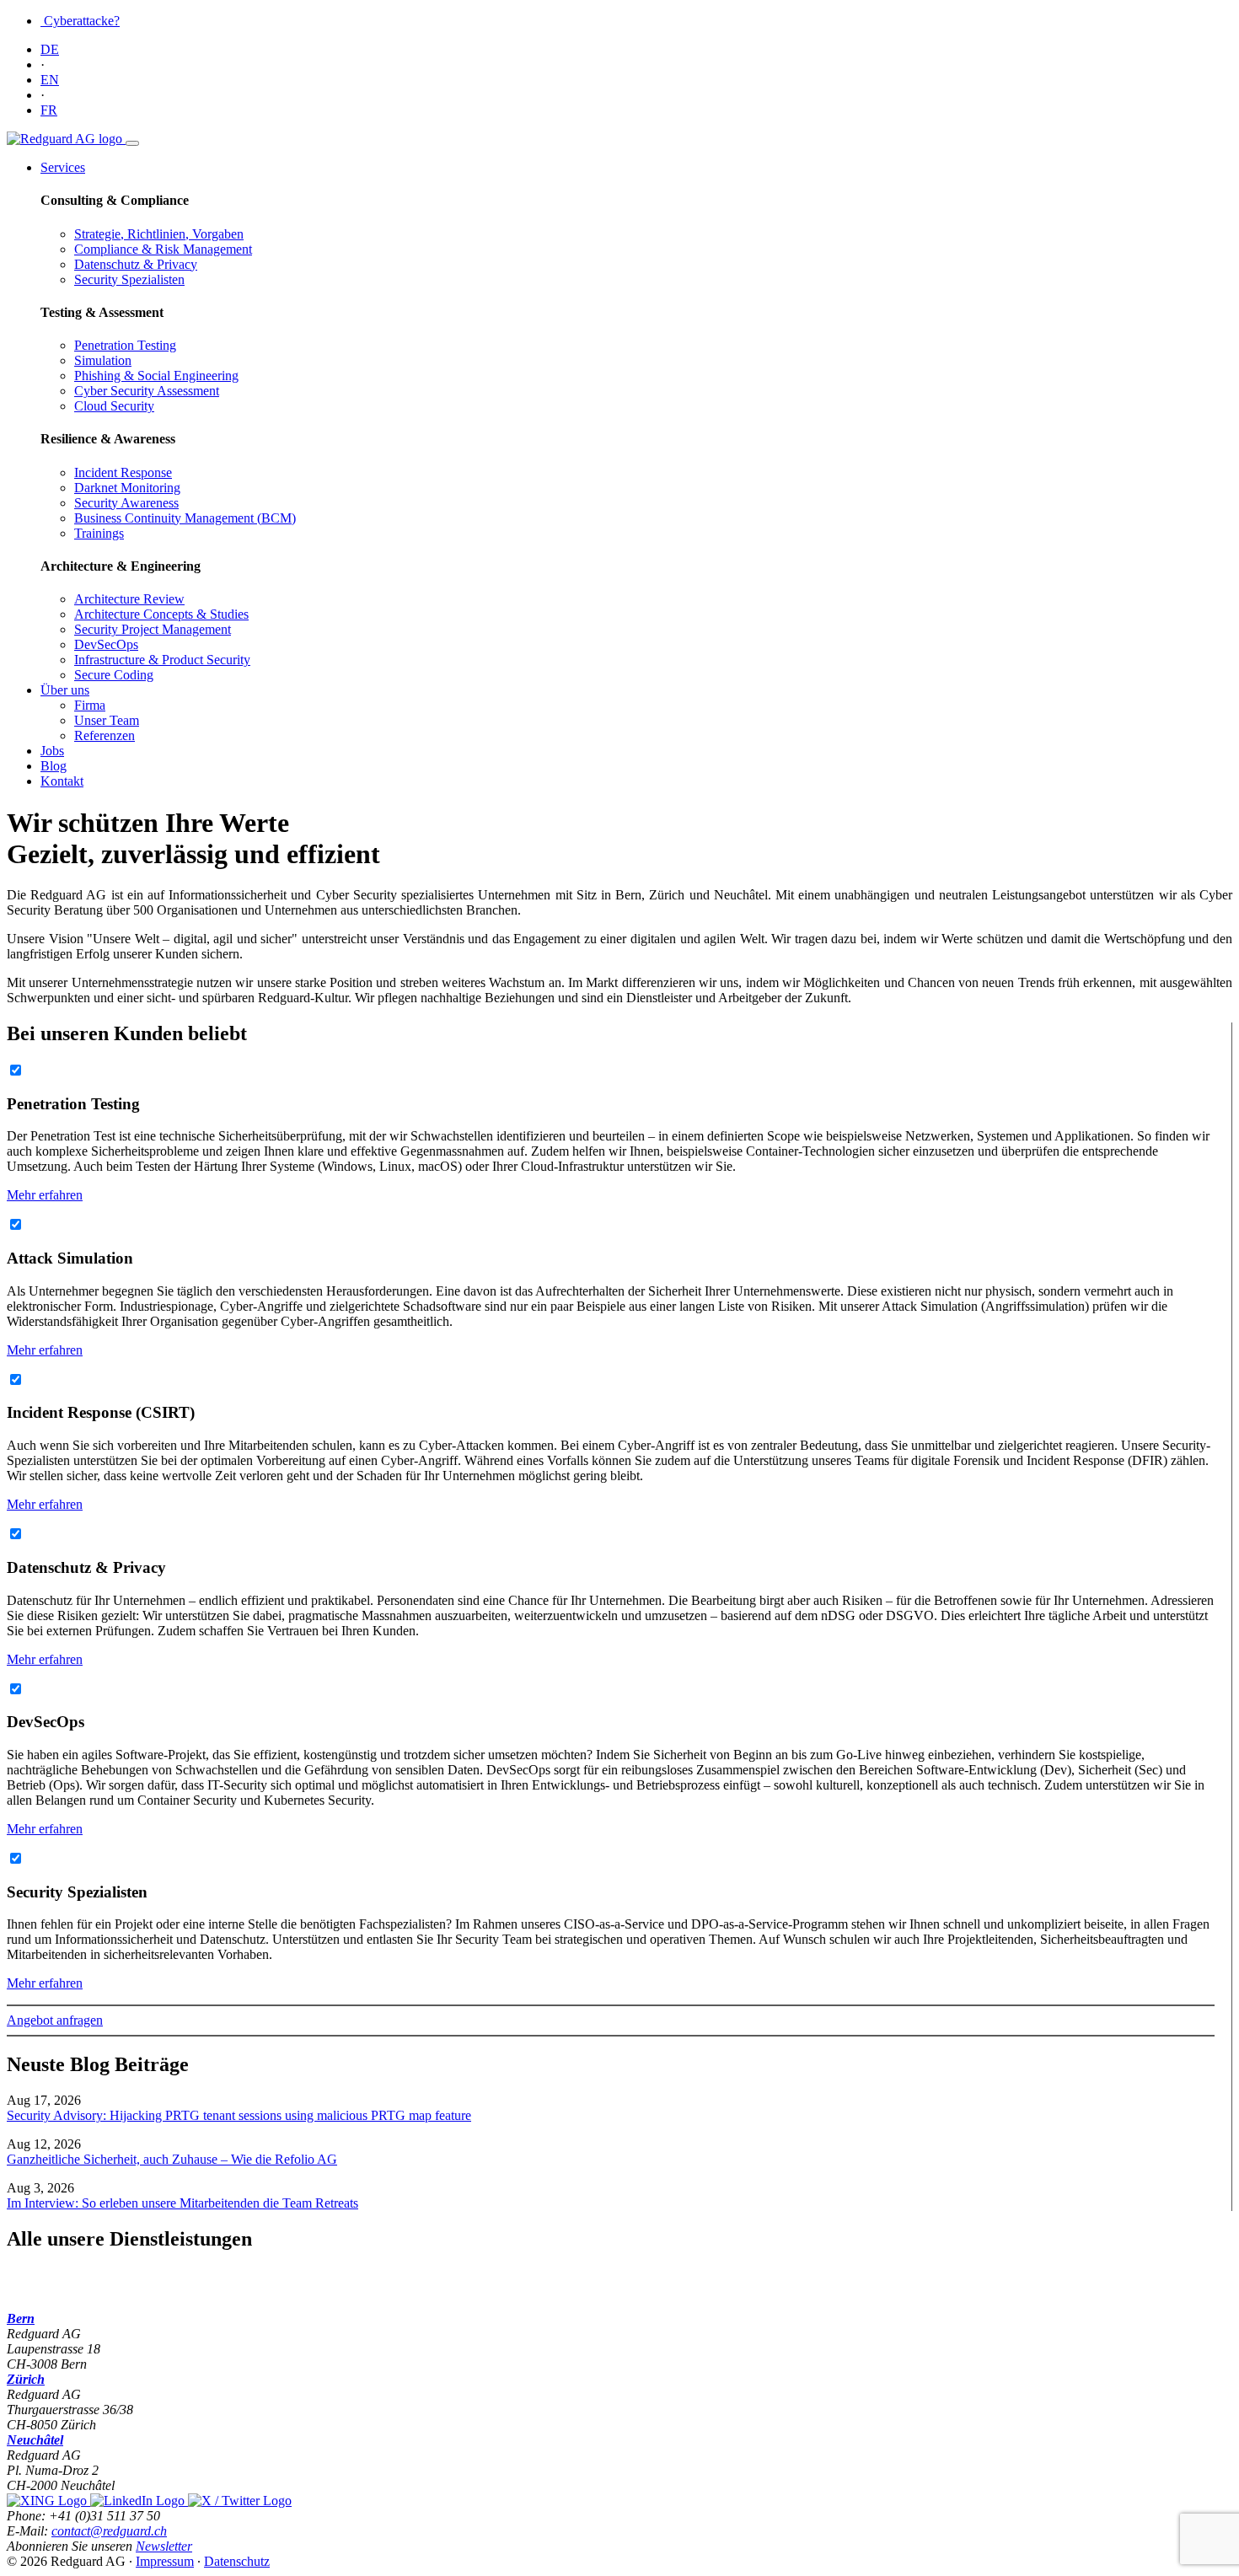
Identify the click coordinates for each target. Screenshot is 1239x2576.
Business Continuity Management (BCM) (185, 518)
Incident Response (123, 472)
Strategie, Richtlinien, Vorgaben (159, 234)
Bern (21, 2318)
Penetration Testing (125, 345)
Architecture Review (129, 599)
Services (63, 167)
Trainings (99, 533)
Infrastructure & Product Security (162, 660)
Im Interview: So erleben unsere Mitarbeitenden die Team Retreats (182, 2203)
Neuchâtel (35, 2440)
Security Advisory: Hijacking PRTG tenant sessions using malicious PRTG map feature (239, 2115)
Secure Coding (114, 675)
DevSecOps (106, 644)
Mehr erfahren (45, 1195)
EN (50, 80)
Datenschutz (237, 2561)
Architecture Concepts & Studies (161, 614)
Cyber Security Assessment (147, 391)
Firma (90, 705)
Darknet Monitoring (127, 488)
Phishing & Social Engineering (156, 376)
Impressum (165, 2561)
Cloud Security (114, 406)
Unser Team (107, 720)
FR (49, 110)
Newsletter (164, 2546)
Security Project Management (153, 629)
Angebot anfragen (55, 2020)
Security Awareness (126, 503)
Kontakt (62, 781)
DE (50, 49)
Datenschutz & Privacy (136, 264)
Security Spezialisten (129, 279)
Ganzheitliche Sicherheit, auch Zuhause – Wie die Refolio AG (172, 2159)
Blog (54, 766)
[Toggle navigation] (132, 143)
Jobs (52, 751)
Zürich (26, 2379)
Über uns (65, 690)
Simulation (103, 360)
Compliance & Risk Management (163, 249)
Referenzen (105, 735)
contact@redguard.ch (109, 2531)
